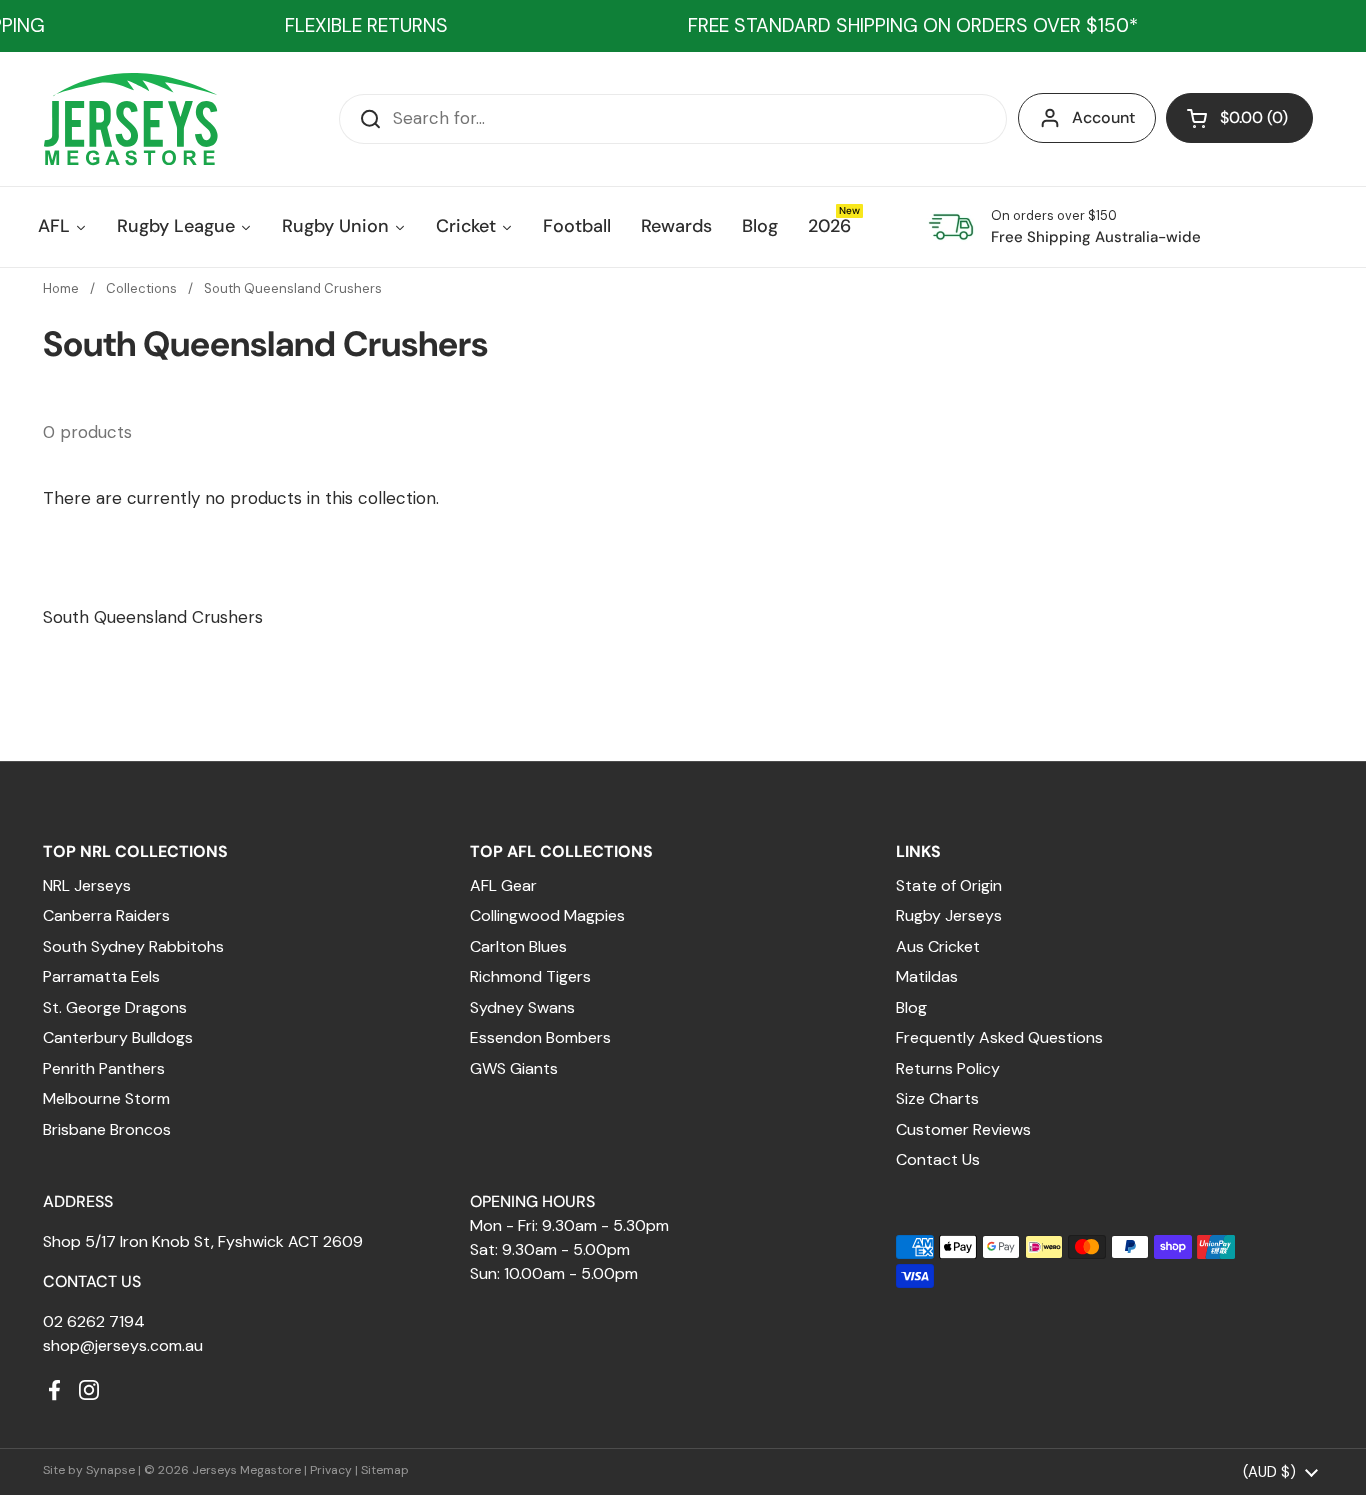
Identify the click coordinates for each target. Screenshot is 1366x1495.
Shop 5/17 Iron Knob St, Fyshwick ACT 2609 (203, 1241)
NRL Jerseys (87, 885)
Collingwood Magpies (547, 915)
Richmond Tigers (530, 976)
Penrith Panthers (104, 1068)
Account (1103, 117)
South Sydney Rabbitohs (133, 946)
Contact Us (938, 1159)
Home (61, 288)
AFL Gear (503, 885)
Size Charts (937, 1098)
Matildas (927, 976)
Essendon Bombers (540, 1037)
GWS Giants (514, 1068)
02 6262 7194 (94, 1321)
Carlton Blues (518, 946)
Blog (911, 1007)
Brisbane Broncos (107, 1129)
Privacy (331, 1470)
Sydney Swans (522, 1007)
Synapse (110, 1470)
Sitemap (385, 1470)
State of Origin (949, 885)
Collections (141, 288)
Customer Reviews (963, 1129)
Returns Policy (948, 1068)
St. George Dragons (115, 1007)
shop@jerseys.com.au (123, 1345)
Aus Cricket (938, 946)
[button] (1239, 118)
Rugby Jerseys (949, 915)
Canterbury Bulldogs (118, 1037)
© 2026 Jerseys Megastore (222, 1470)
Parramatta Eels (101, 976)
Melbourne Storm (106, 1098)
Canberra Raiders (106, 915)
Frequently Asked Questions (999, 1037)
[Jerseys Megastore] (130, 119)
